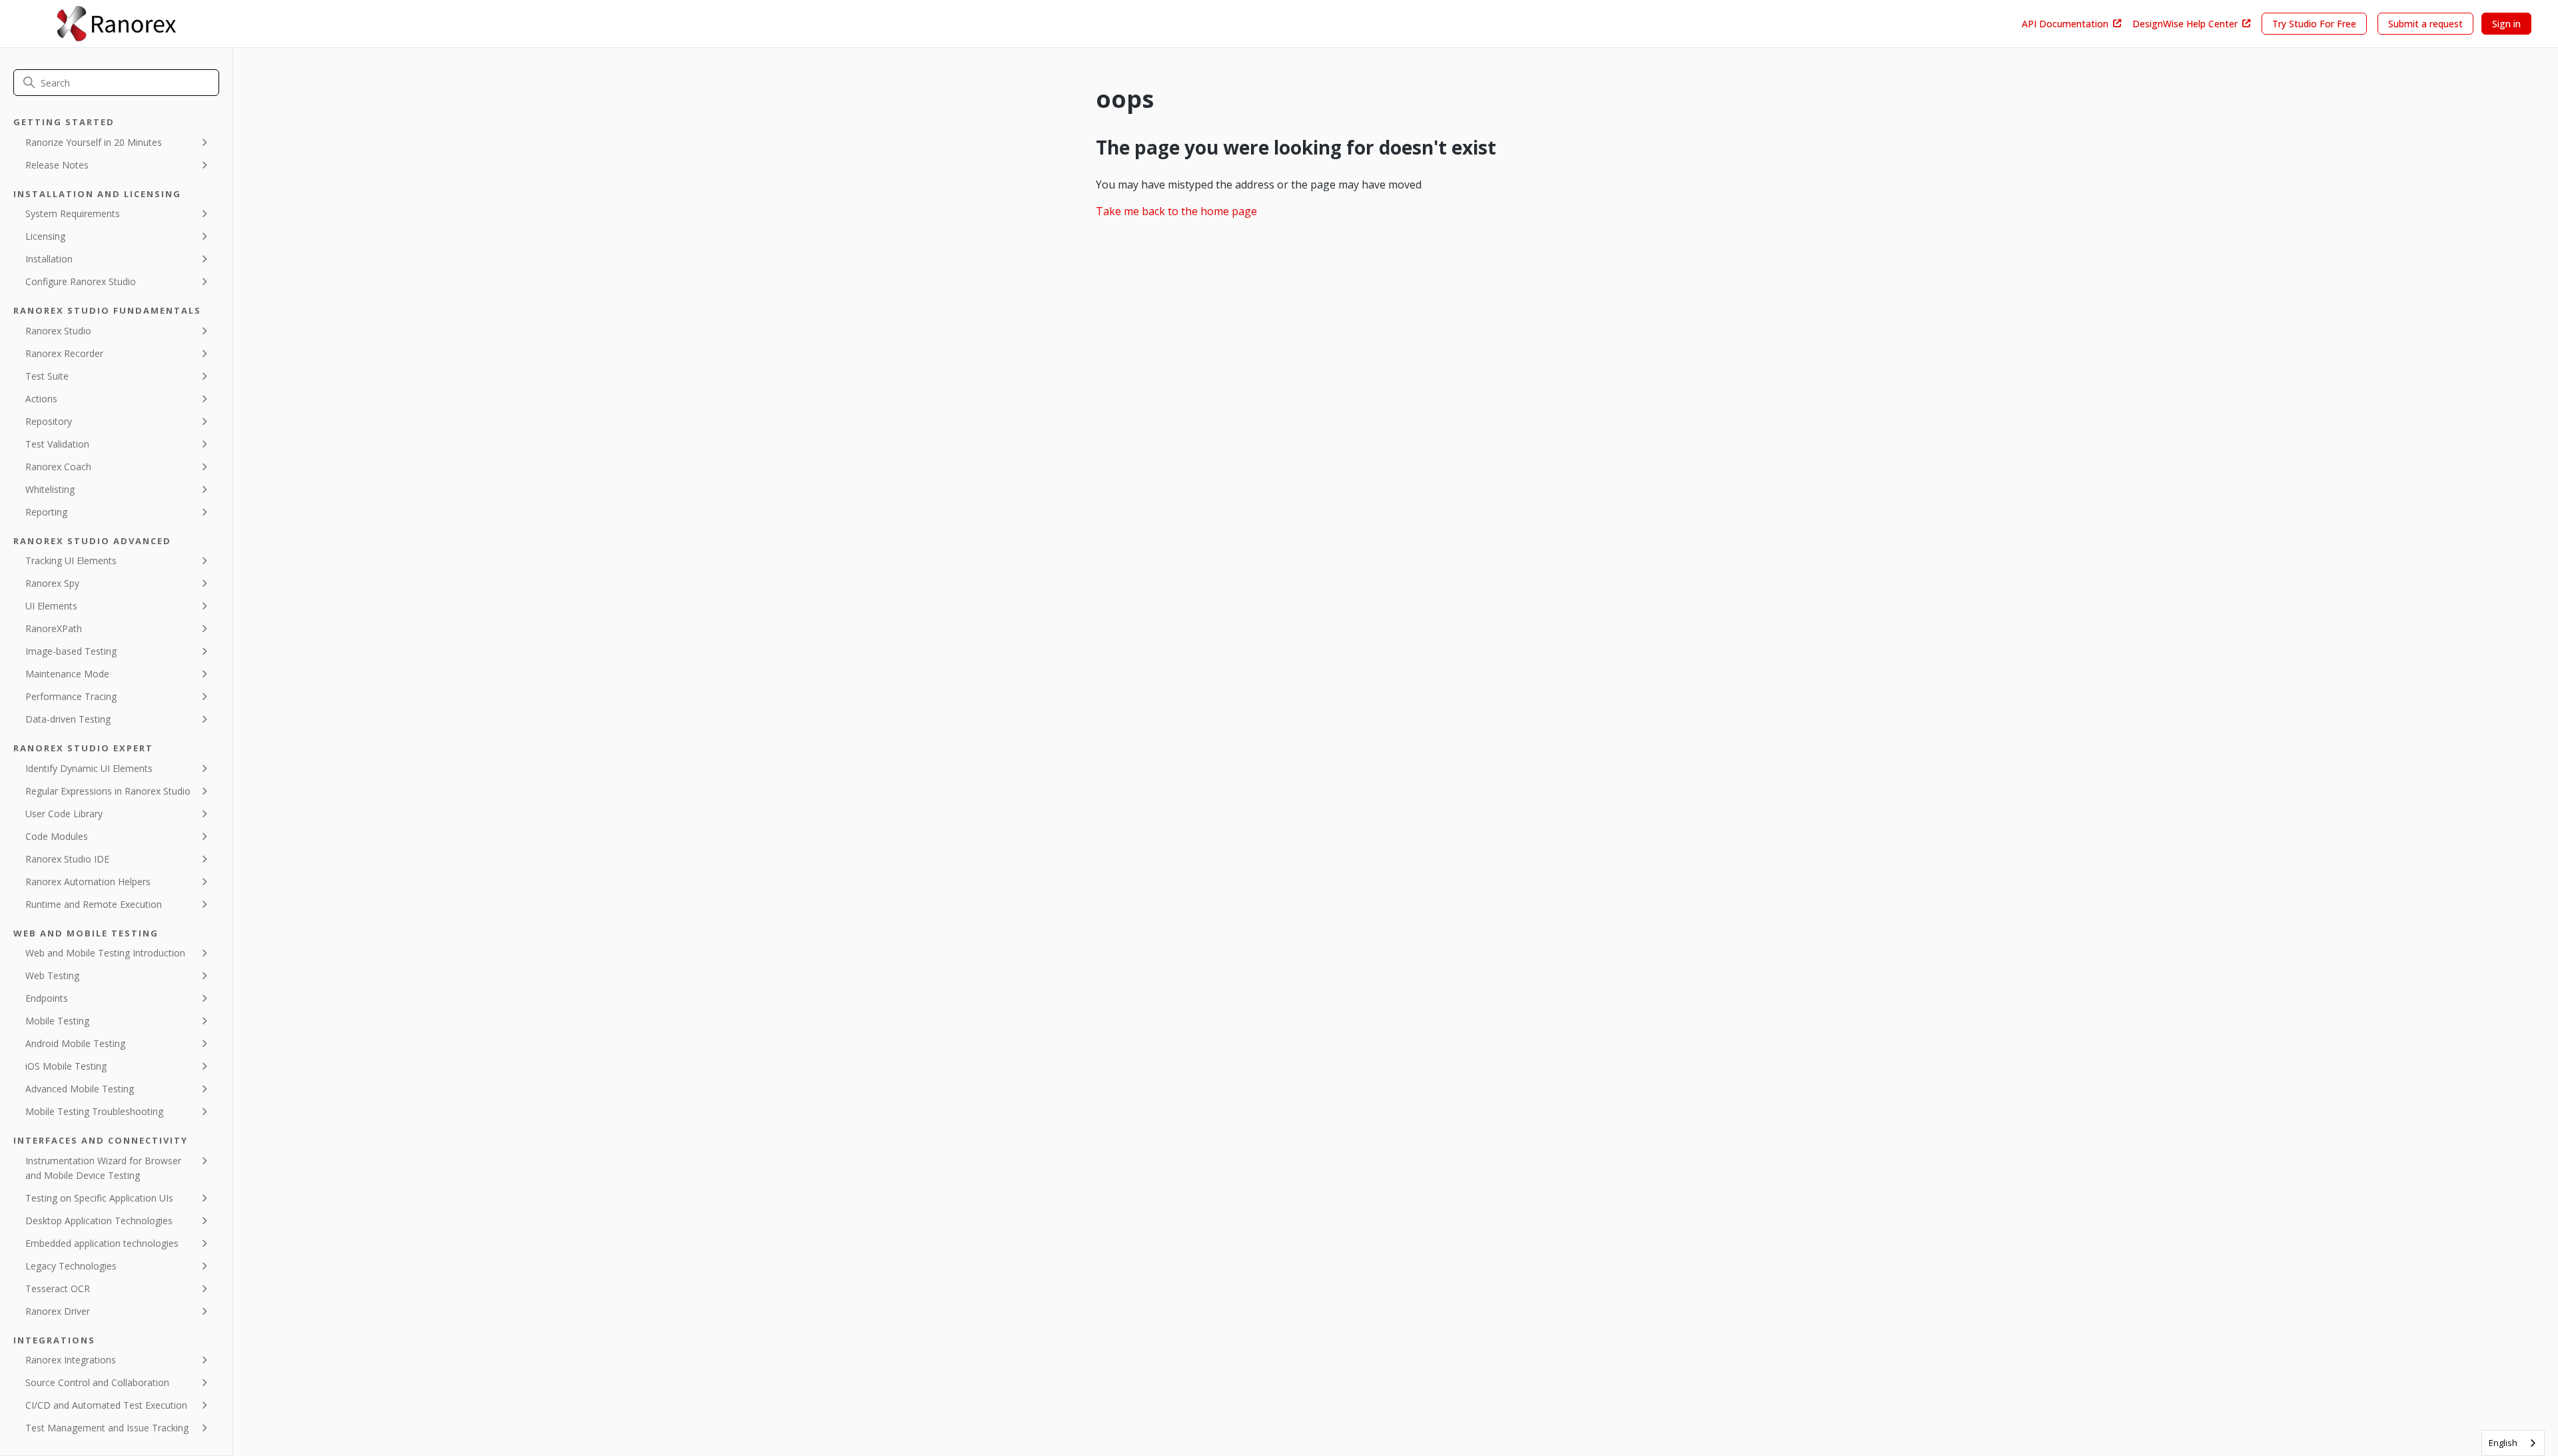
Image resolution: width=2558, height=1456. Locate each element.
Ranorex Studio (58, 331)
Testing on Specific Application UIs (99, 1198)
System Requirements (73, 213)
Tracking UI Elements (71, 560)
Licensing (45, 236)
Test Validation (57, 444)
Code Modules (57, 836)
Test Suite (47, 376)
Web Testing (52, 975)
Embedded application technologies (102, 1243)
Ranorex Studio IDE (67, 859)
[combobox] (2513, 1443)
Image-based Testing (71, 651)
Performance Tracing (71, 696)
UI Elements (51, 606)
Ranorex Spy (52, 583)
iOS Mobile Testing (66, 1066)
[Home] (116, 24)
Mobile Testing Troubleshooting (94, 1111)
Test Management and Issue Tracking (107, 1428)
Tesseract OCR (58, 1288)
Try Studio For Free (2314, 24)
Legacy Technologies (71, 1266)
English (2503, 1443)
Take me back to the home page (1176, 211)
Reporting (46, 512)
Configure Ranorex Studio (81, 281)
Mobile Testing (57, 1021)
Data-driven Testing (68, 719)
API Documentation (2065, 24)
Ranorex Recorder (64, 353)
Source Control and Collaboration (97, 1382)
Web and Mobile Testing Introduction (105, 953)
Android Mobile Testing (75, 1043)
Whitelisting (50, 489)
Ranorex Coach (58, 467)
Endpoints (47, 998)
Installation (49, 259)
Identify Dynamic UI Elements (89, 768)
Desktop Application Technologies (99, 1221)
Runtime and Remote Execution (94, 904)
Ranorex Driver (58, 1311)
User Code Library (64, 814)
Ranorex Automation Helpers (88, 882)
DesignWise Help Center (2185, 24)
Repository (49, 421)
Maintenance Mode (67, 674)
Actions (41, 399)
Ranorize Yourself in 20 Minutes (94, 142)
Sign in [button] (2506, 24)
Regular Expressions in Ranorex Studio (108, 791)
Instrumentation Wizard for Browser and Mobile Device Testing (103, 1168)
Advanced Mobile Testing (80, 1089)
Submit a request (2425, 24)
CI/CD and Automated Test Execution (106, 1405)
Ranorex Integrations (71, 1360)
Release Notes (57, 165)
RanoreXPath (54, 628)
